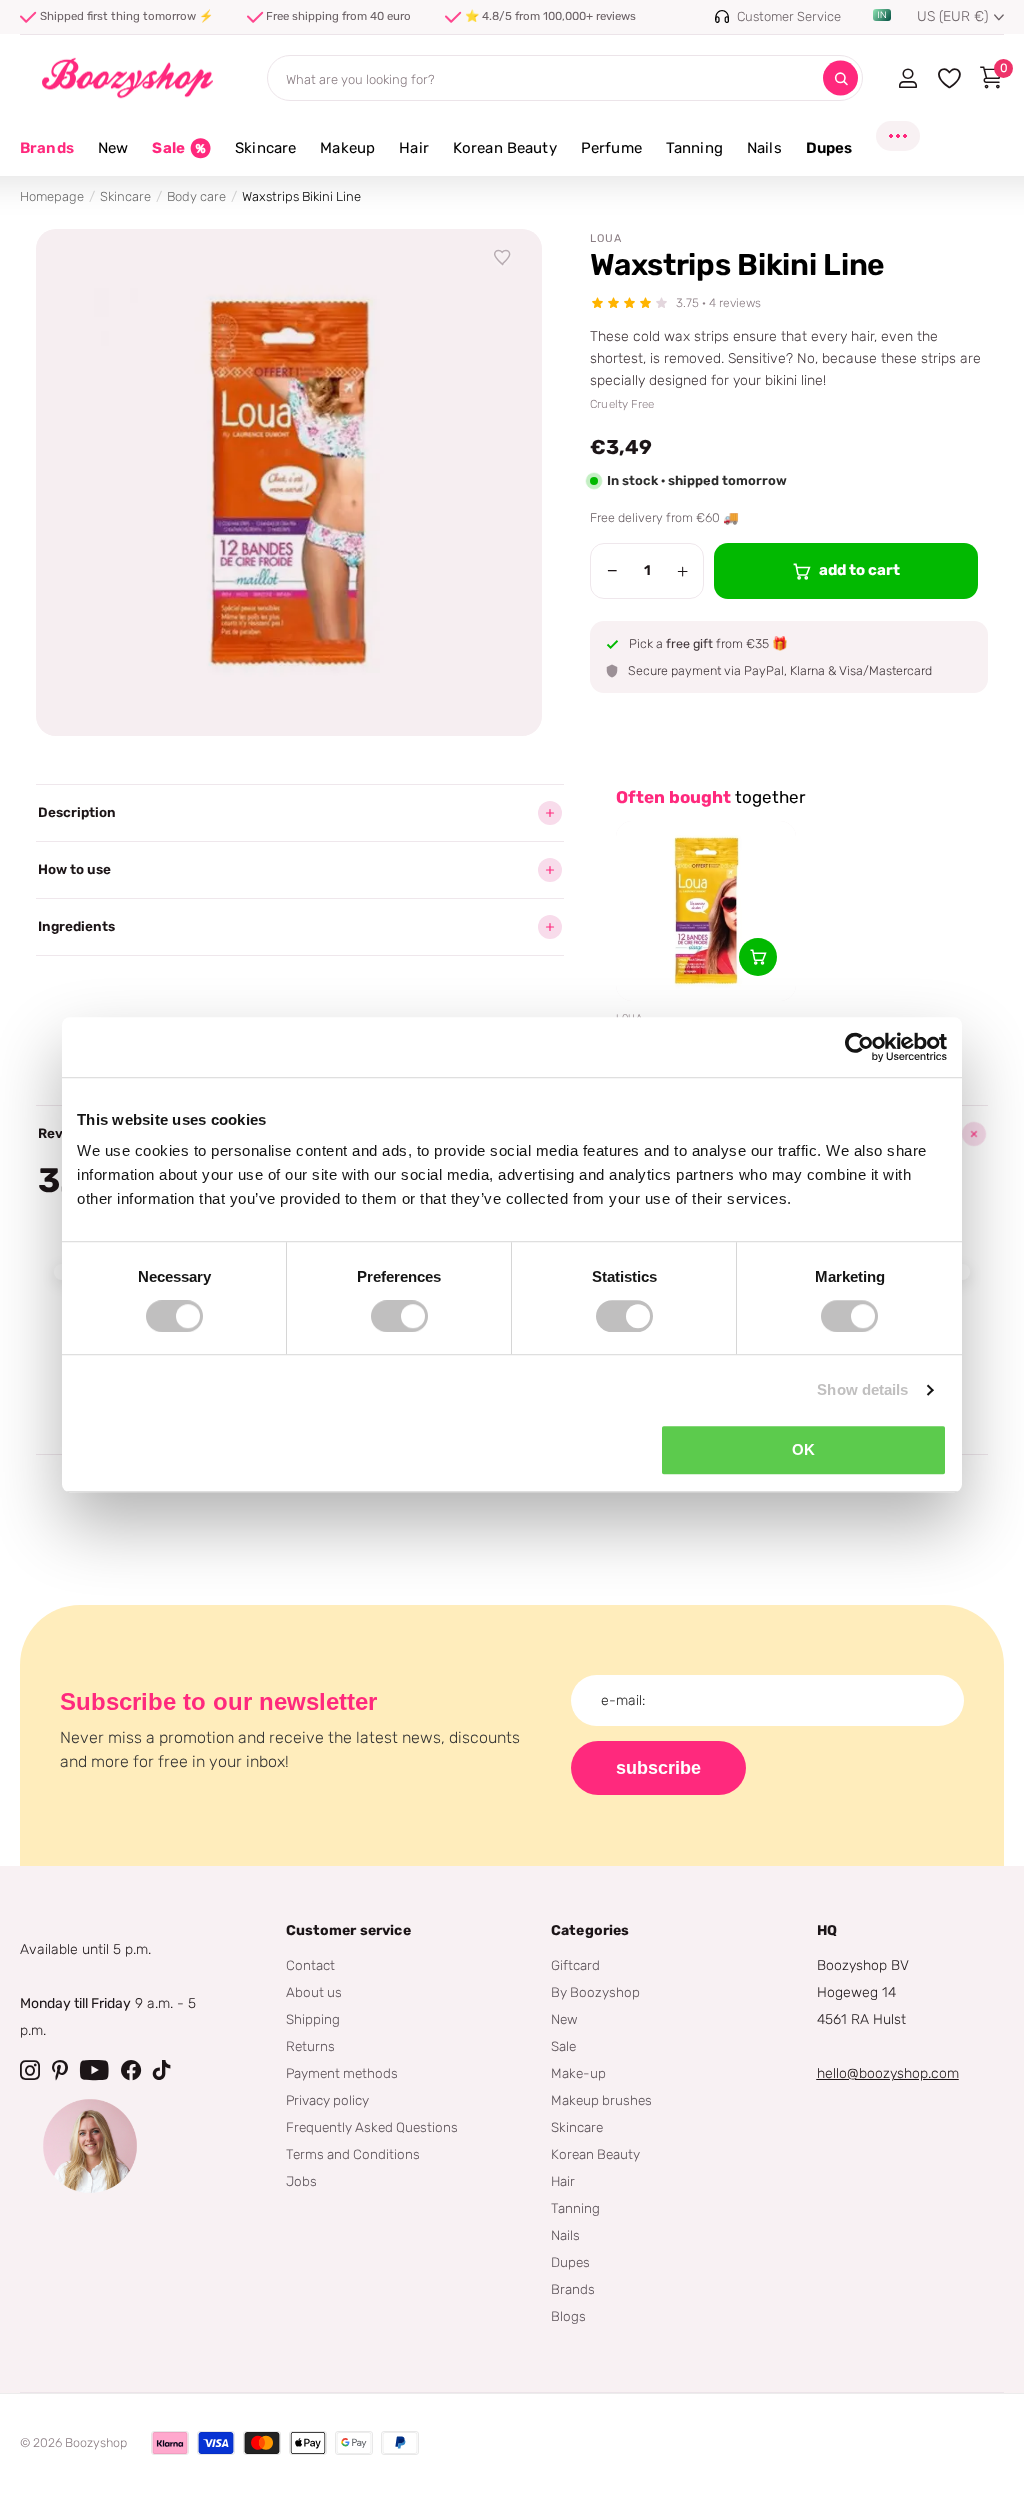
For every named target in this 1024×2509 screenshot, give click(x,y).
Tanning (575, 2208)
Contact (310, 1965)
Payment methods (342, 2073)
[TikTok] (162, 2070)
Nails (565, 2235)
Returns (310, 2046)
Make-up (578, 2073)
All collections (113, 159)
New (564, 2019)
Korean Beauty (595, 2154)
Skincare (125, 196)
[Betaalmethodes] (170, 2443)
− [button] (612, 571)
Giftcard (575, 1965)
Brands (47, 148)
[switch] (399, 1316)
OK (803, 1449)
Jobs (301, 2181)
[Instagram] (30, 2070)
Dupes (570, 2262)
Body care (196, 196)
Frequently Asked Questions (372, 2127)
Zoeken (840, 78)
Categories (590, 1930)
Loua (606, 238)
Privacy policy (327, 2100)
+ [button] (682, 571)
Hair (563, 2181)
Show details (862, 1389)
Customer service (348, 1930)
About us (314, 1992)
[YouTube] (94, 2070)
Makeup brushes (601, 2100)
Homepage (52, 196)
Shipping (313, 2019)
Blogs (568, 2316)
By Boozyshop (595, 1992)
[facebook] (131, 2070)
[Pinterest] (60, 2070)
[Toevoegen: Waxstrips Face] (758, 957)
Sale (563, 2046)
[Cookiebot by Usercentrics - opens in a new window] (859, 1047)
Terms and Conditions (353, 2154)
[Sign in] (907, 78)
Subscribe (658, 1768)
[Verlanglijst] (503, 258)
